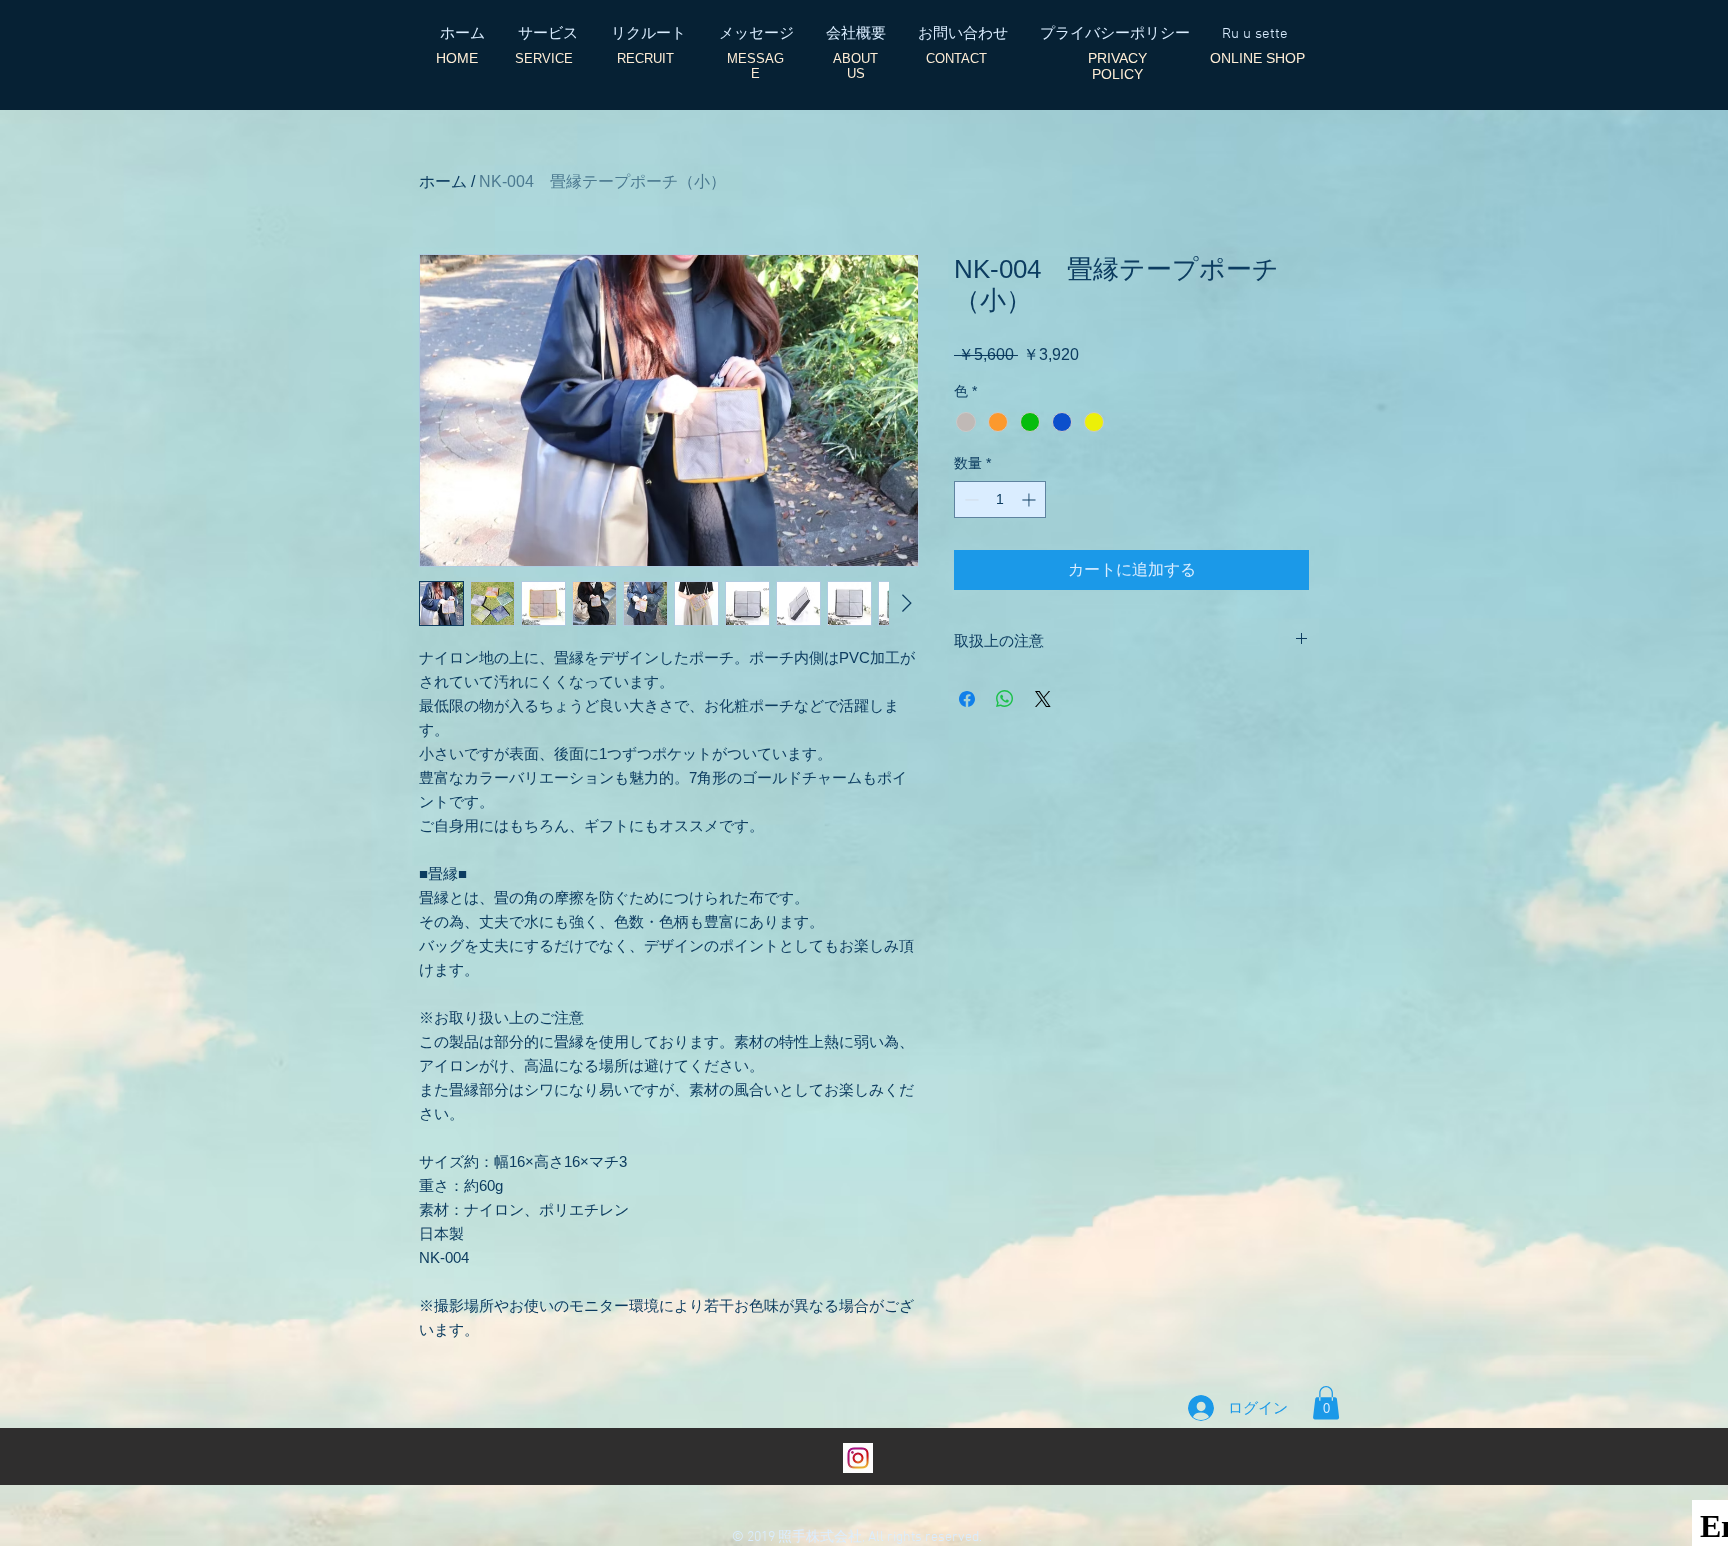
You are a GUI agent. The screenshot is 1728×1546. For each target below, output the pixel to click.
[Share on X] (1043, 699)
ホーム (443, 181)
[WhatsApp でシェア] (1005, 699)
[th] (858, 1458)
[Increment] (1030, 499)
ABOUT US (855, 66)
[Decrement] (969, 499)
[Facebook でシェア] (967, 699)
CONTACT (956, 58)
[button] (1326, 1402)
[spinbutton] (1000, 499)
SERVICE (544, 58)
